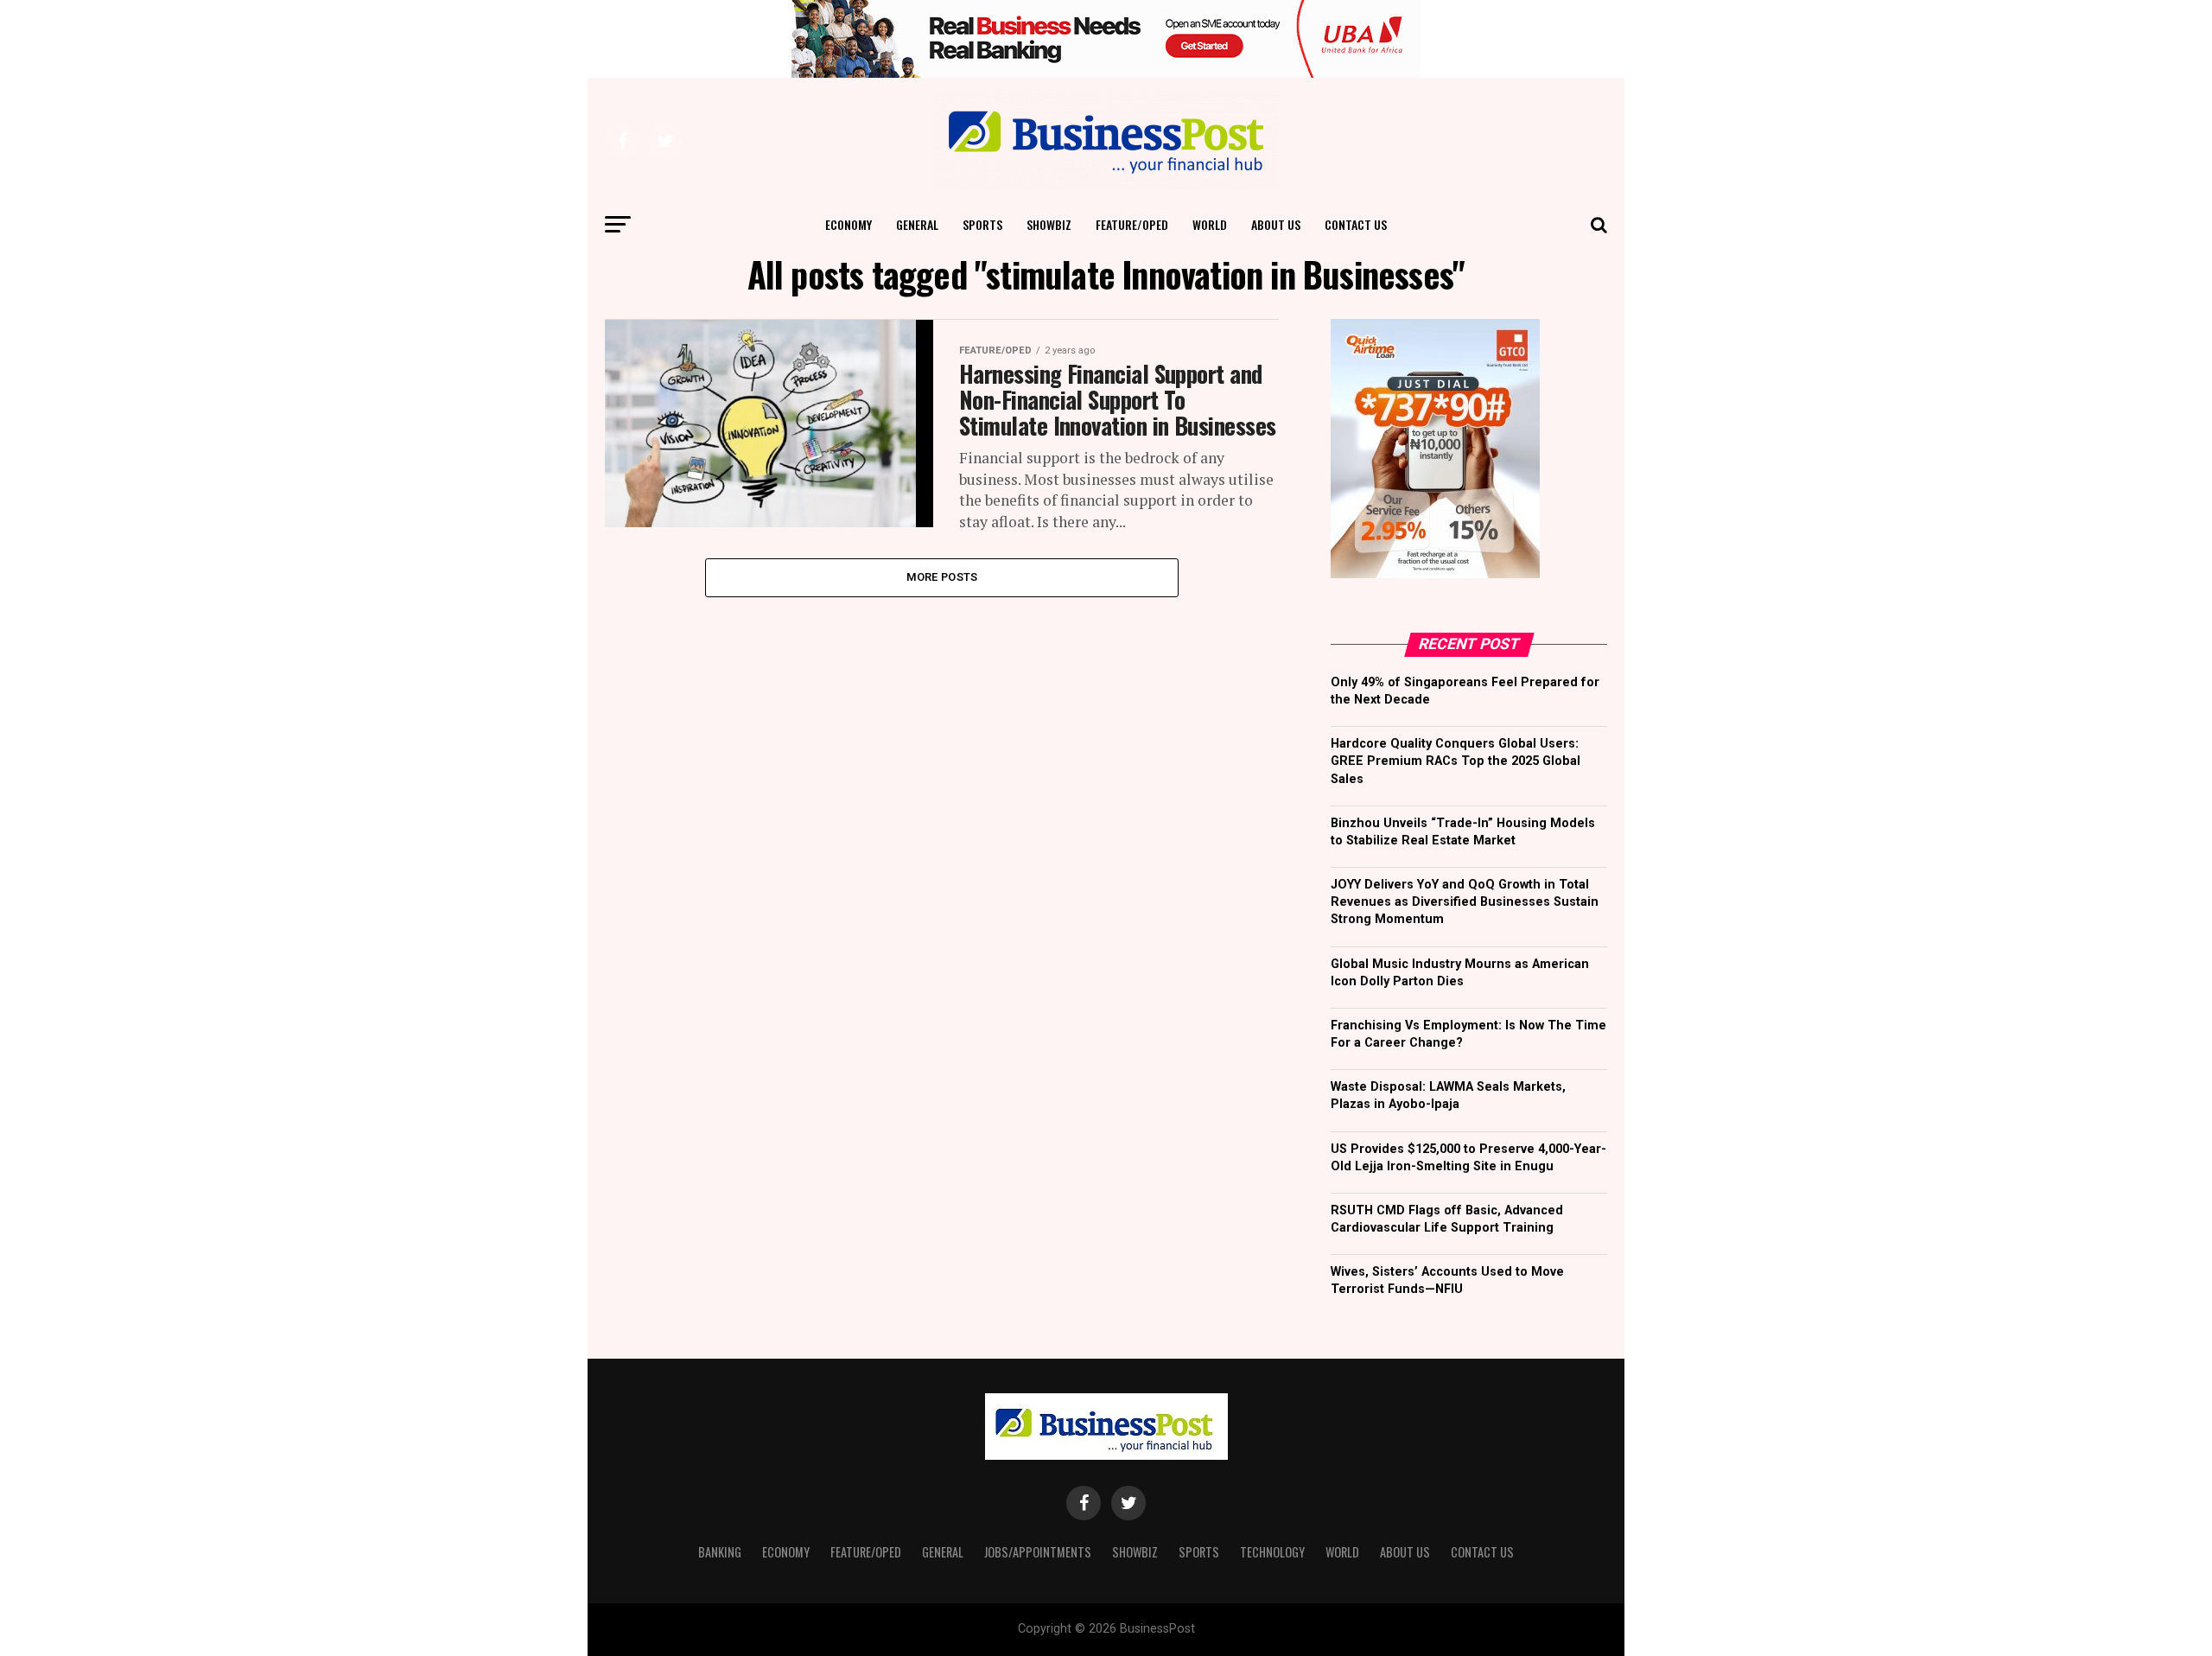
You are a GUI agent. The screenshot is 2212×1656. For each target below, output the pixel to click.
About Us (1276, 224)
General (917, 224)
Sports (982, 224)
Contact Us (1356, 224)
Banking (720, 1552)
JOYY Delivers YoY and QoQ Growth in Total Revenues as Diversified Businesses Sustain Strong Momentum (1465, 902)
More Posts (942, 577)
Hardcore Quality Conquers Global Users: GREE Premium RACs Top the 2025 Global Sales (1456, 761)
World (1210, 224)
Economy (849, 224)
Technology (1272, 1552)
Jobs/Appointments (1038, 1552)
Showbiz (1049, 224)
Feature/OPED (1132, 224)
